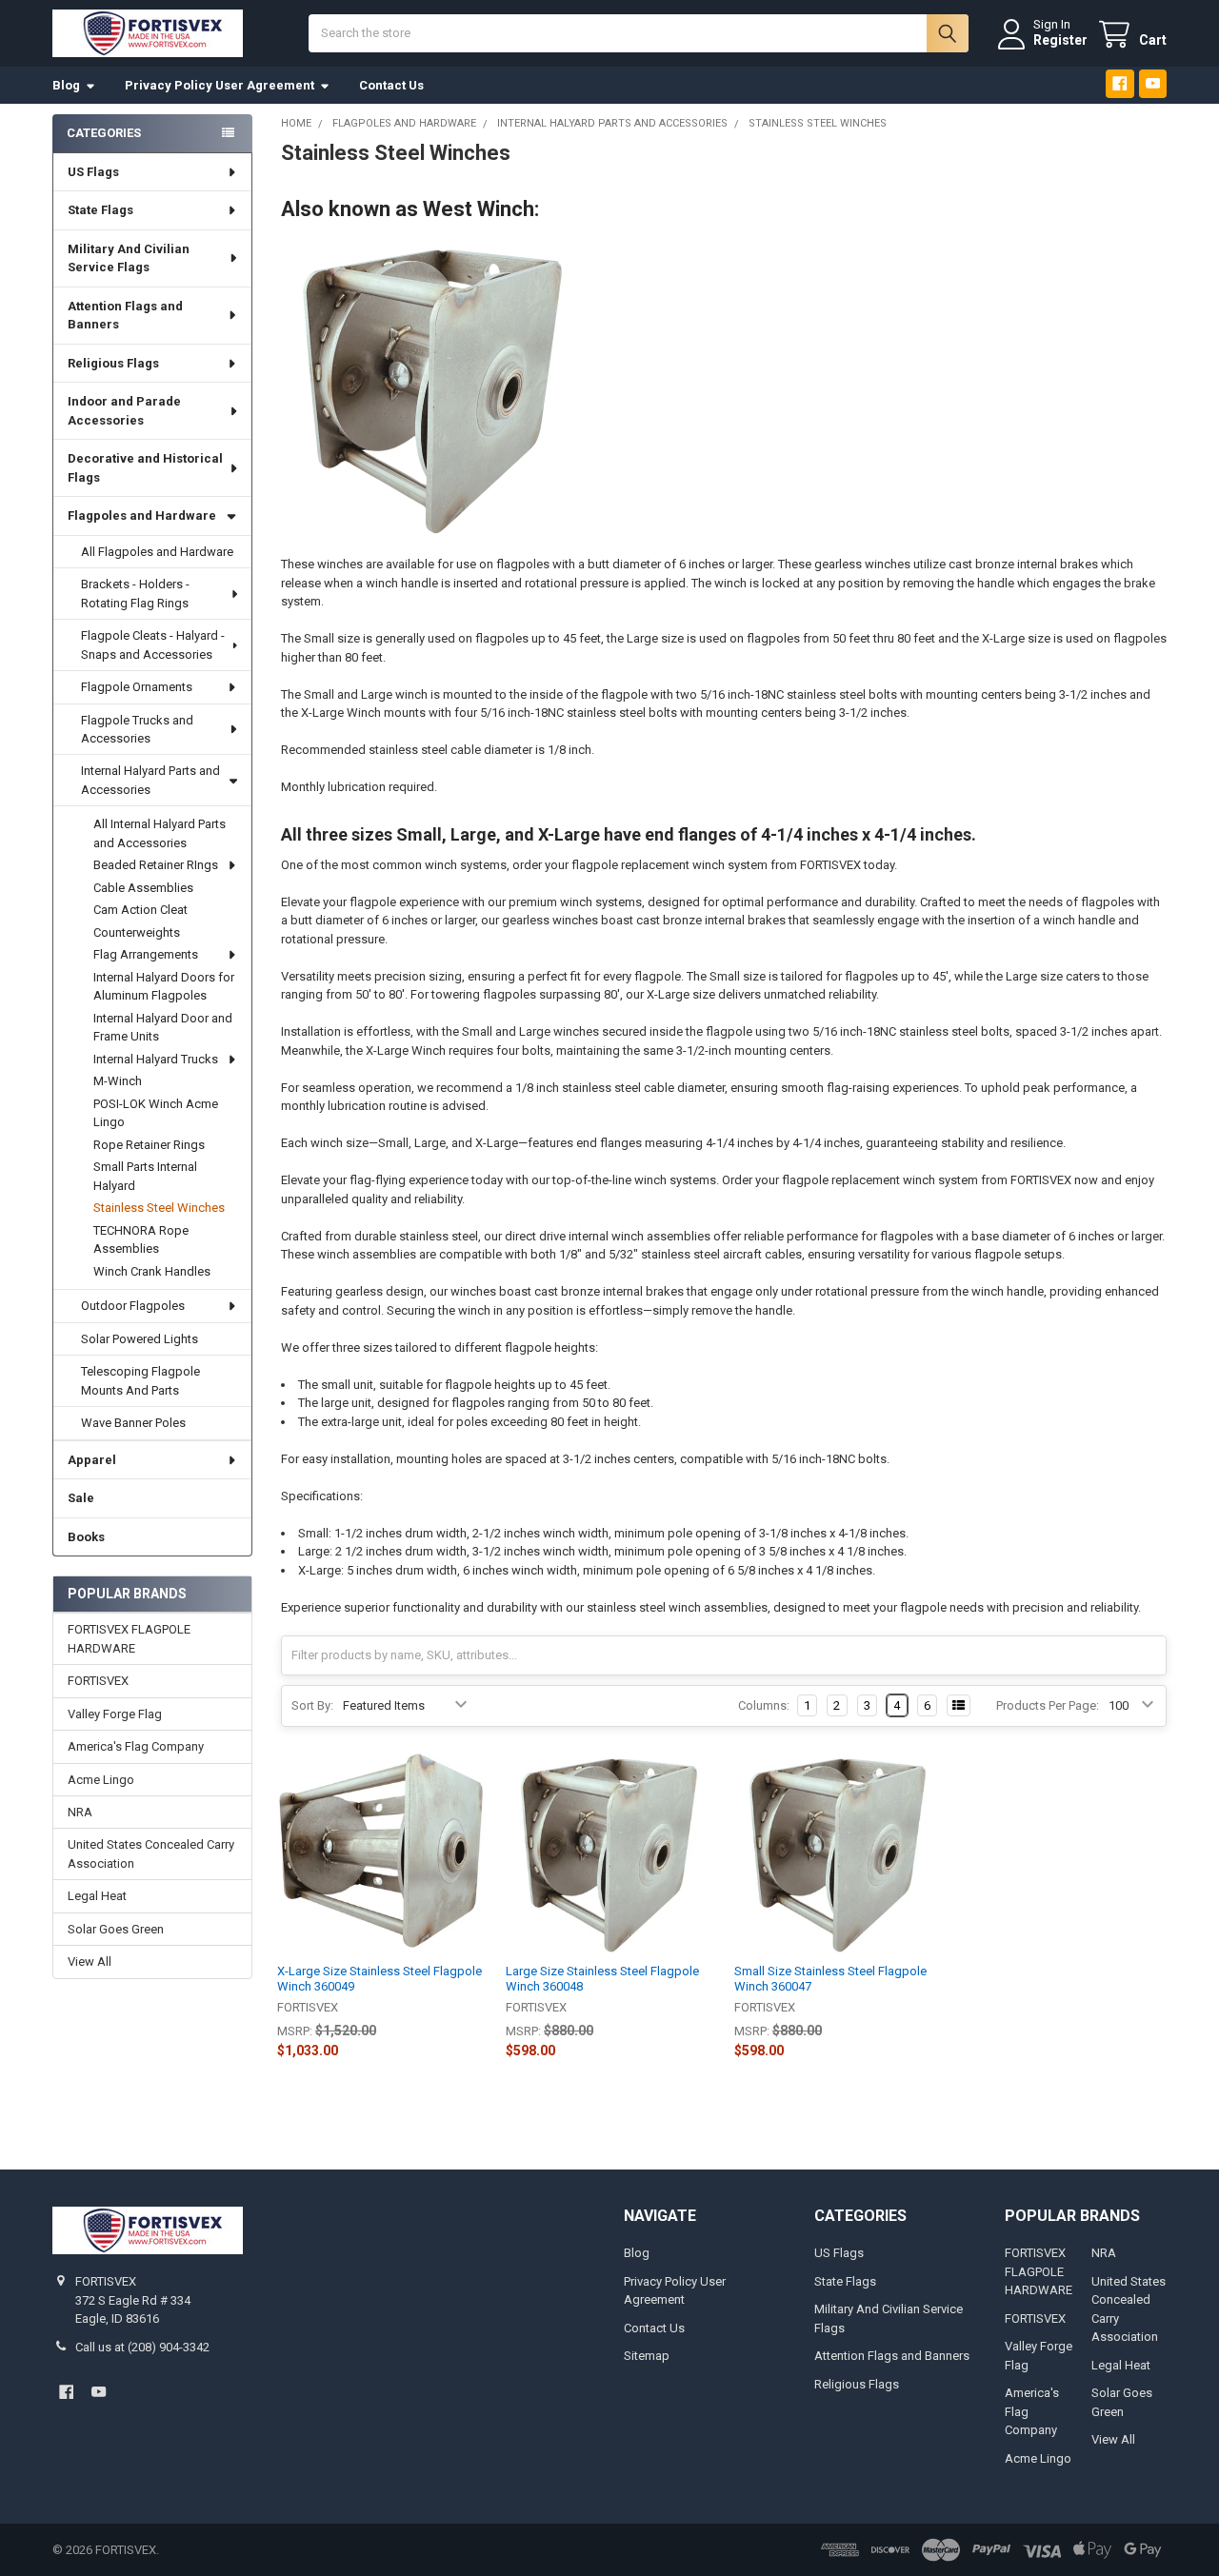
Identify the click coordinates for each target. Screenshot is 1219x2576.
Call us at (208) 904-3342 (142, 2347)
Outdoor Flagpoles (133, 1306)
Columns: (764, 1705)
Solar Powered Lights (140, 1339)
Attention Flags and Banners (125, 316)
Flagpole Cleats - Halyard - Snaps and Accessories (153, 645)
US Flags (93, 172)
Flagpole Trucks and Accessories (137, 730)
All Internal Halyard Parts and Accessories (160, 833)
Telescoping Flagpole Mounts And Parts (140, 1381)
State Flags (100, 210)
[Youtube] (1153, 83)
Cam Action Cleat (140, 910)
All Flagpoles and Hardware (157, 552)
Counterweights (137, 932)
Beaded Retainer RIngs (156, 865)
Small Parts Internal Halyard (145, 1176)
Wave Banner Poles (133, 1423)
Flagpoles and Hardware (142, 515)
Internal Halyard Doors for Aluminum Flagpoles (164, 987)
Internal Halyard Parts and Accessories (150, 780)
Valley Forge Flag (115, 1714)
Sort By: (312, 1705)
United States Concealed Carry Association (151, 1854)
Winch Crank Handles (152, 1271)
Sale (81, 1498)
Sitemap (647, 2356)
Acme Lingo (101, 1780)
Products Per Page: (1048, 1705)
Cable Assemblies (143, 888)
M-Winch (118, 1081)
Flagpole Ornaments (137, 687)
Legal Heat (97, 1896)
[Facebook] (1119, 83)
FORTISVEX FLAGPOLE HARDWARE (129, 1639)
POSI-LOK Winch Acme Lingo (156, 1113)
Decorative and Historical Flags (145, 468)
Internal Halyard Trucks (156, 1059)
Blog (66, 85)
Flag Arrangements (146, 954)
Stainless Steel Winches (159, 1208)
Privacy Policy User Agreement (220, 85)
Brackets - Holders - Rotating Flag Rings (135, 594)
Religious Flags (113, 363)
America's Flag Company (136, 1746)
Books (86, 1537)
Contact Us (391, 85)
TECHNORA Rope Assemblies (141, 1240)
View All (90, 1962)
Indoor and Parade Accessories (124, 411)
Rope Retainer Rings (149, 1145)
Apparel (92, 1460)
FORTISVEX (98, 1681)
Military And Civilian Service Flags (129, 258)
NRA (80, 1812)
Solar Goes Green (116, 1929)
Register (1060, 40)
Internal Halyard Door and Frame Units (163, 1028)
